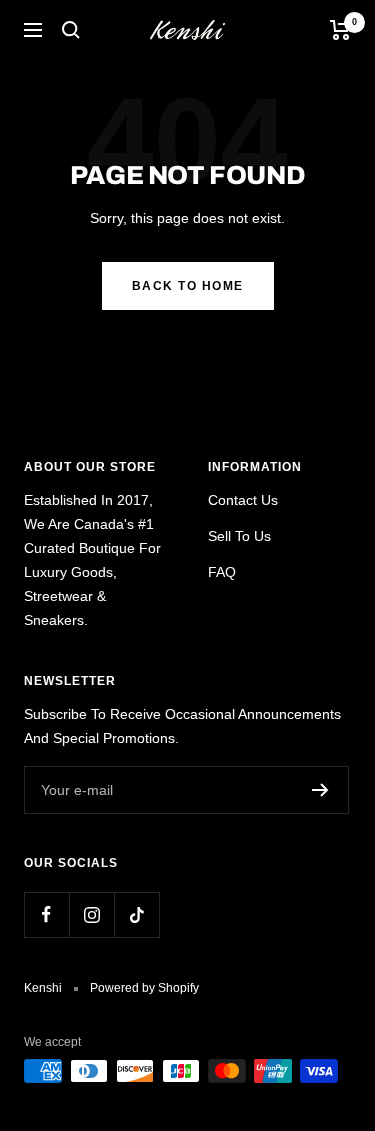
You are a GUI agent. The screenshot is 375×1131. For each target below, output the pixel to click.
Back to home (188, 286)
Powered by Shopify (144, 988)
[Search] (71, 30)
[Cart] (340, 30)
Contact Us (243, 500)
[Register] (320, 790)
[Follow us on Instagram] (91, 914)
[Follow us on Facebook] (46, 914)
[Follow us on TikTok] (136, 914)
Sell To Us (239, 536)
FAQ (222, 572)
